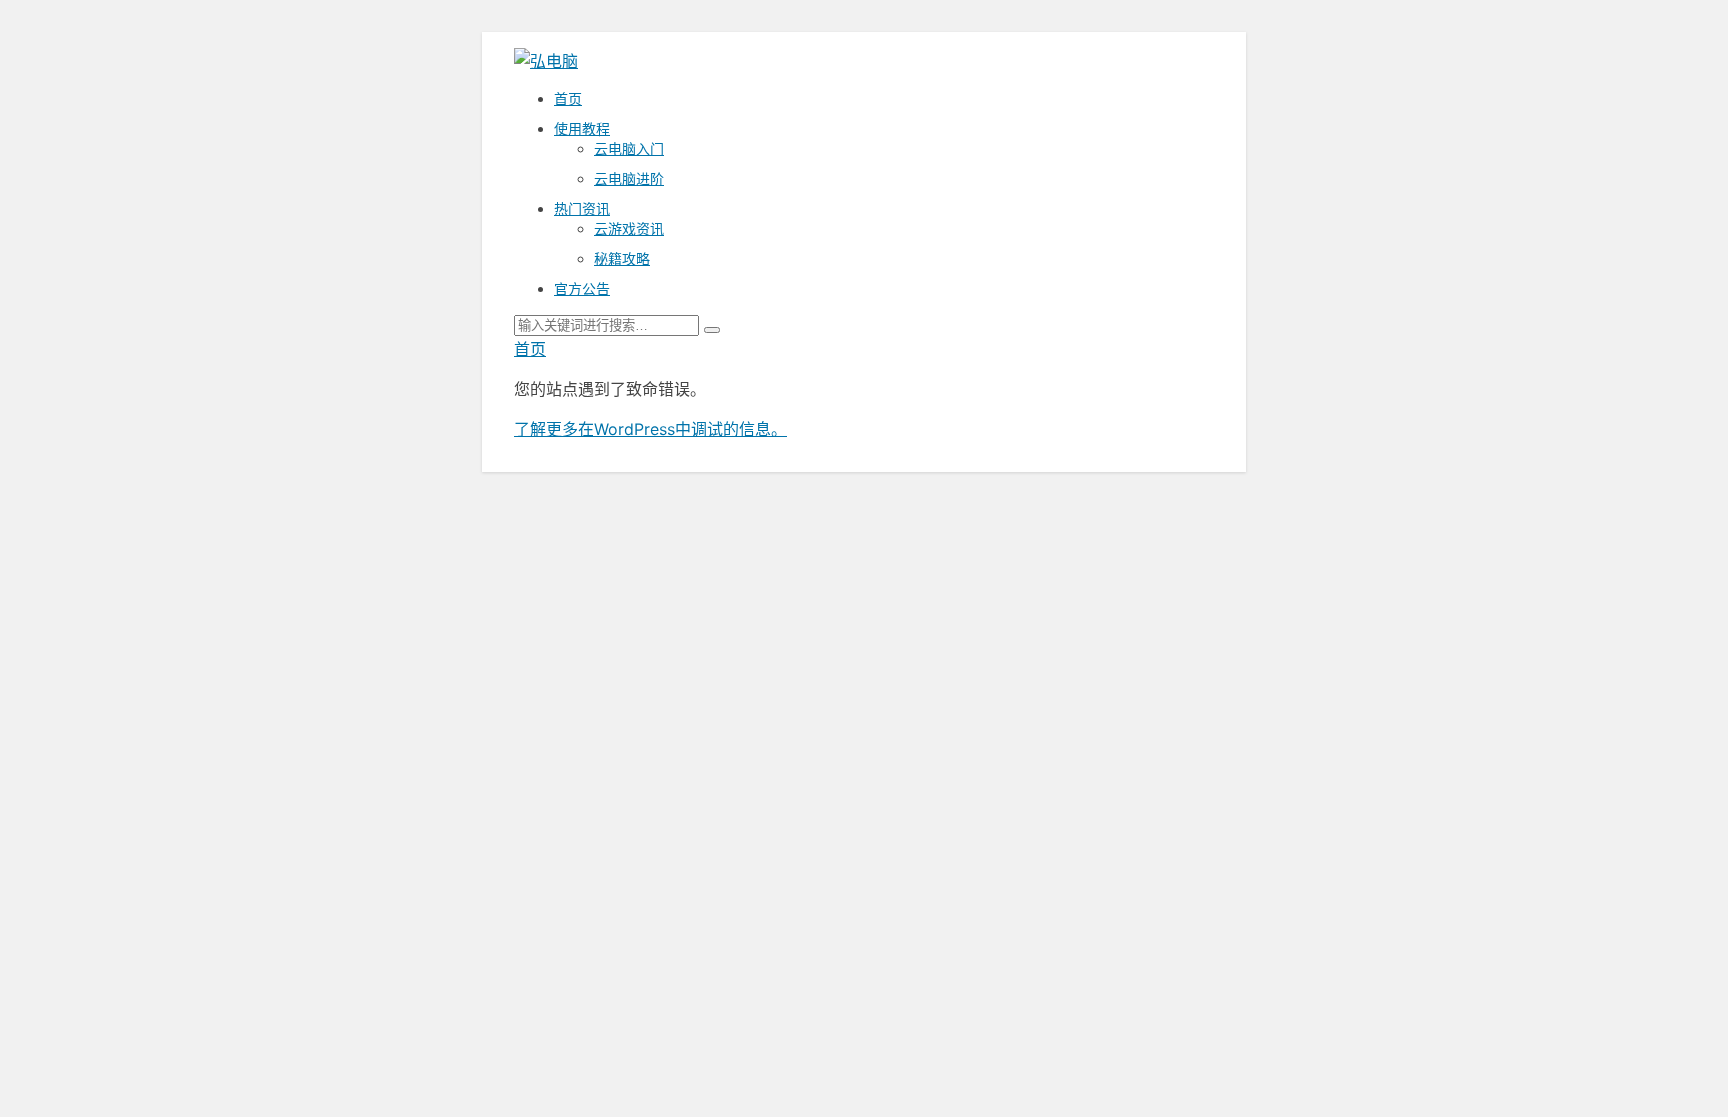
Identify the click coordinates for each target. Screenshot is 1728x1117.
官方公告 (582, 288)
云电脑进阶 (629, 178)
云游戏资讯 (629, 228)
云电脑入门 (629, 148)
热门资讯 (582, 208)
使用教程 (582, 128)
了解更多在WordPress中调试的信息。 (650, 429)
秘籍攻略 (622, 258)
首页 (568, 98)
